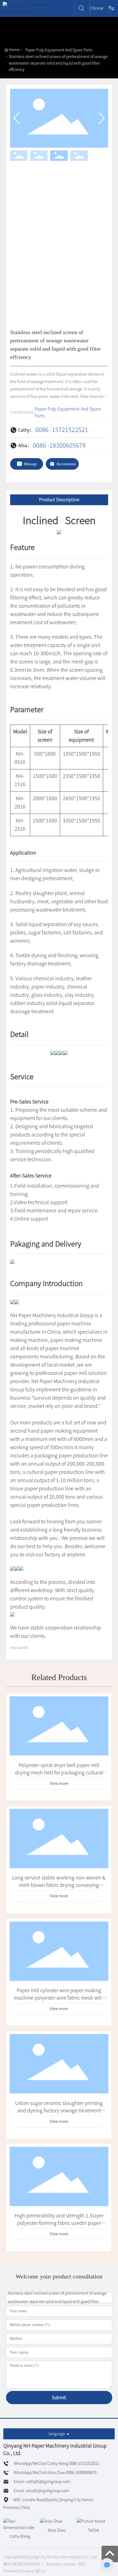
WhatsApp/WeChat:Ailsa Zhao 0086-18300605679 (55, 2473)
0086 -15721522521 (62, 430)
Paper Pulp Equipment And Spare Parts (59, 50)
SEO (82, 2564)
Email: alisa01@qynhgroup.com (41, 2491)
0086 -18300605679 (59, 445)
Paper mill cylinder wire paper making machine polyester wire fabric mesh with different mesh (59, 1998)
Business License (61, 2564)
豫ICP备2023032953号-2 (23, 2564)
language (57, 2434)
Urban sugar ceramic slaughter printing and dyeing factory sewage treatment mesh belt (59, 2110)
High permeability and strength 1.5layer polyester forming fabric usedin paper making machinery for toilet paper (59, 2223)
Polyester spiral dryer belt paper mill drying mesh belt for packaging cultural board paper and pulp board (59, 1773)
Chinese (96, 8)
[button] (102, 118)
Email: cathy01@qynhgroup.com (42, 2482)
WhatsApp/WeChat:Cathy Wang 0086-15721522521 (56, 2464)
